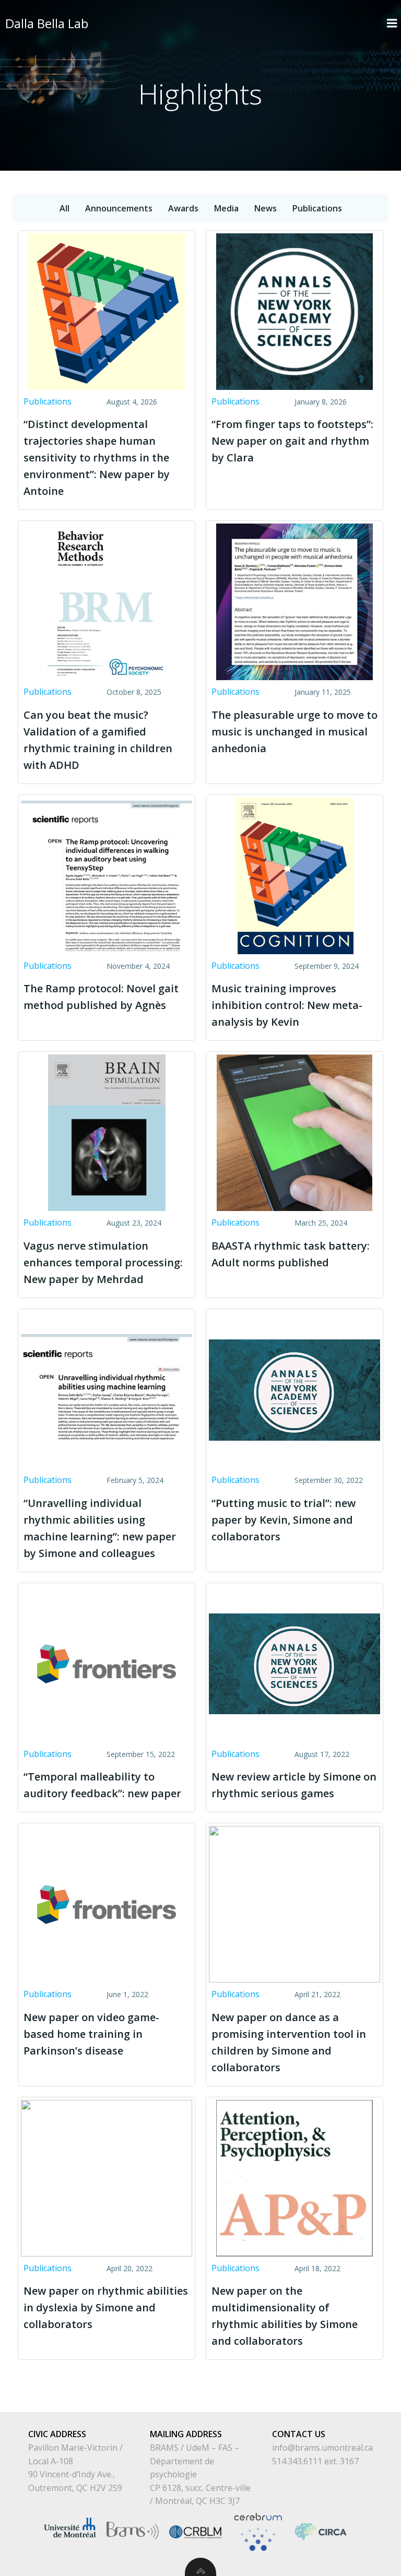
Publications (48, 401)
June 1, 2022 (127, 1994)
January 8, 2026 (321, 402)
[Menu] (392, 23)
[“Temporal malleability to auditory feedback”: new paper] (107, 1663)
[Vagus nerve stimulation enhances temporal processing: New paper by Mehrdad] (107, 1132)
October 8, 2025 (134, 692)
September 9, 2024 (327, 966)
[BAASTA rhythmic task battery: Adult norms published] (294, 1132)
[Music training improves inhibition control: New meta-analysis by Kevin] (294, 875)
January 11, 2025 (323, 692)
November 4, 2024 (138, 966)
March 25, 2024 (321, 1223)
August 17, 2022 (322, 1754)
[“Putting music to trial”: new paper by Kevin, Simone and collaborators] (294, 1389)
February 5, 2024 (135, 1480)
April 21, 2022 (317, 1994)
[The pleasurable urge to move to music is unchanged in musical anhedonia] (294, 601)
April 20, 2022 (129, 2268)
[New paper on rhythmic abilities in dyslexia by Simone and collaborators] (107, 2177)
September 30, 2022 (329, 1480)
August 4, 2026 (132, 402)
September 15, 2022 (141, 1754)
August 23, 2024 (134, 1223)
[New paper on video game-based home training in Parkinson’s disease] (107, 1903)
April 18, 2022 (317, 2268)
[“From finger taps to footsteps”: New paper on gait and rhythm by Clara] (294, 311)
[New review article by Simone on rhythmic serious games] (294, 1663)
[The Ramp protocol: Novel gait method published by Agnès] (107, 875)
